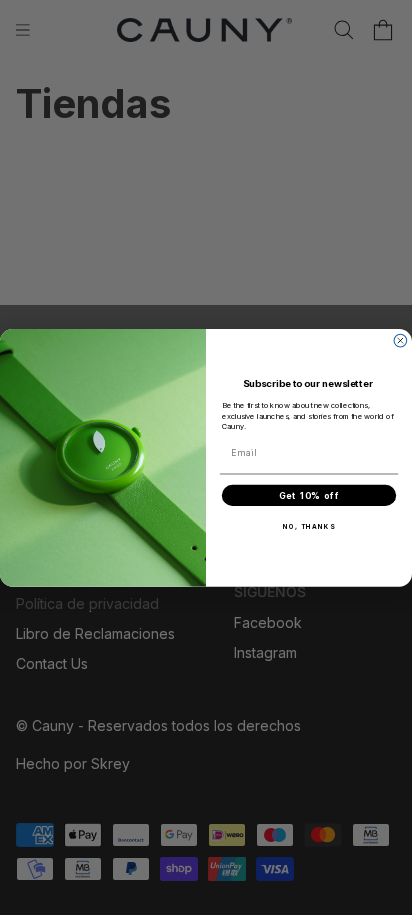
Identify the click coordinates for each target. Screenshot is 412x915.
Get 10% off (309, 495)
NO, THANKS (309, 526)
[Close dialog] (400, 340)
